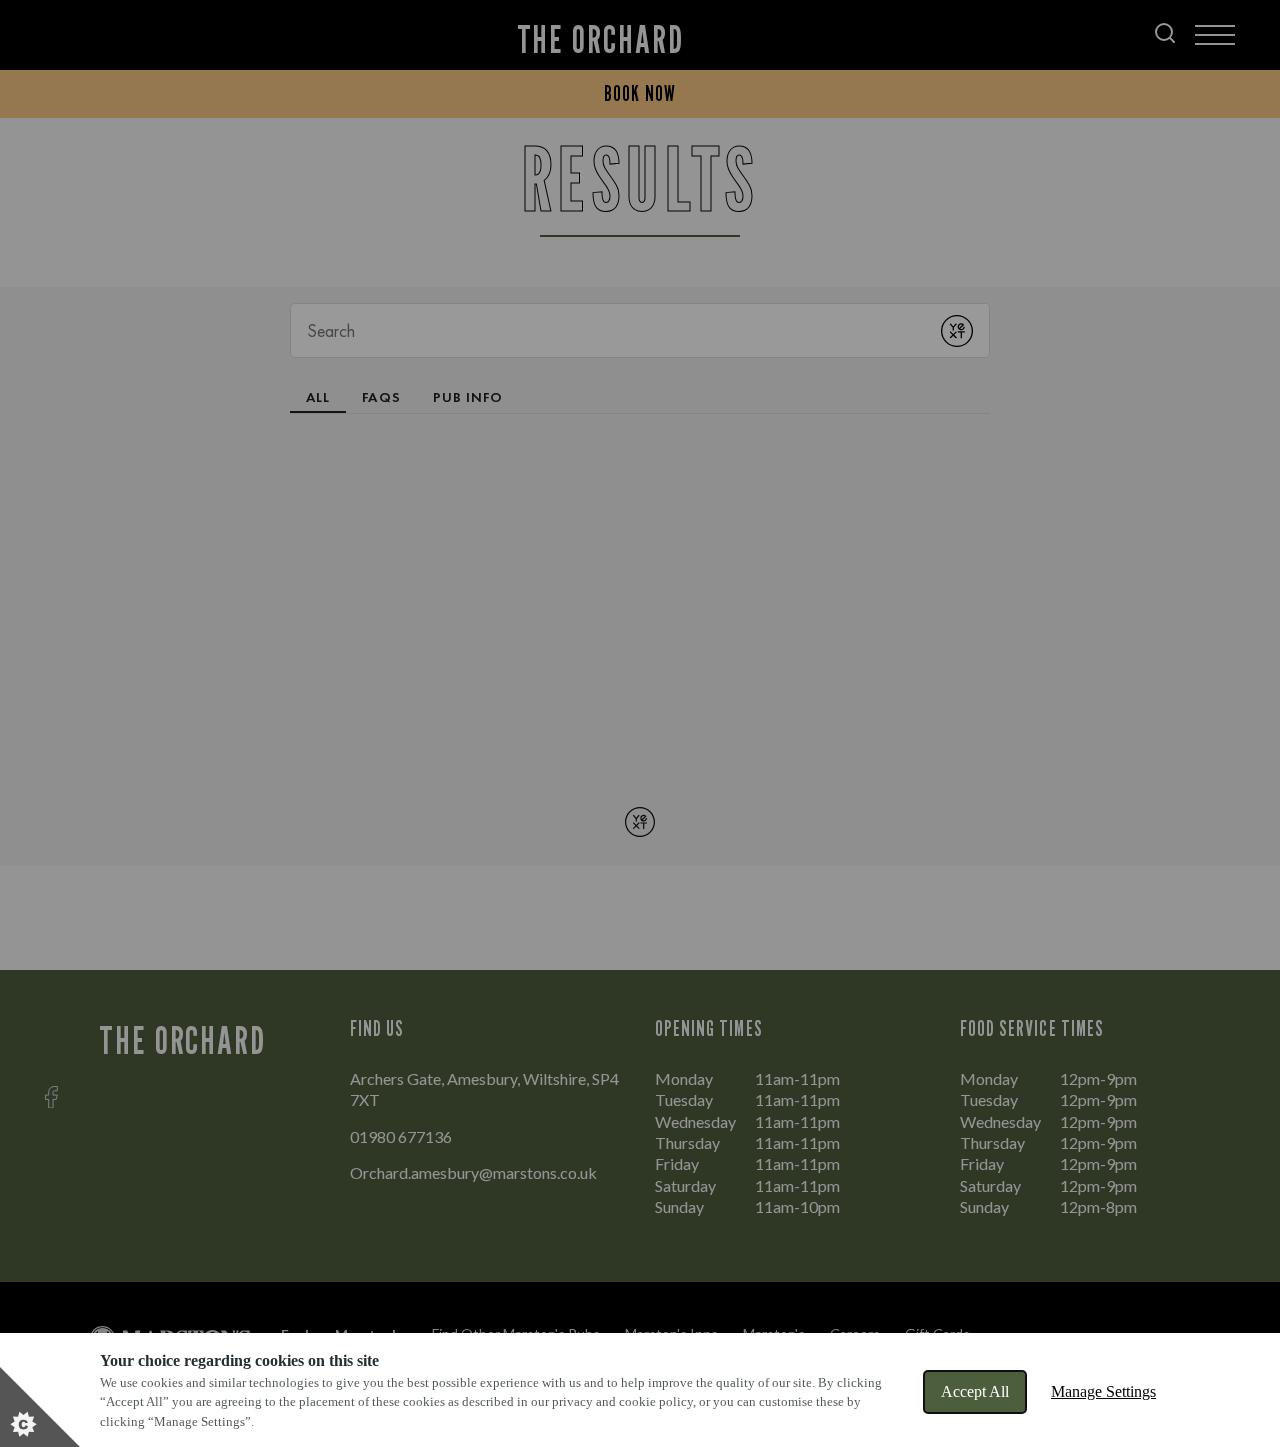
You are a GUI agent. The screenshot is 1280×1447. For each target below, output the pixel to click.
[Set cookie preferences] (40, 1407)
